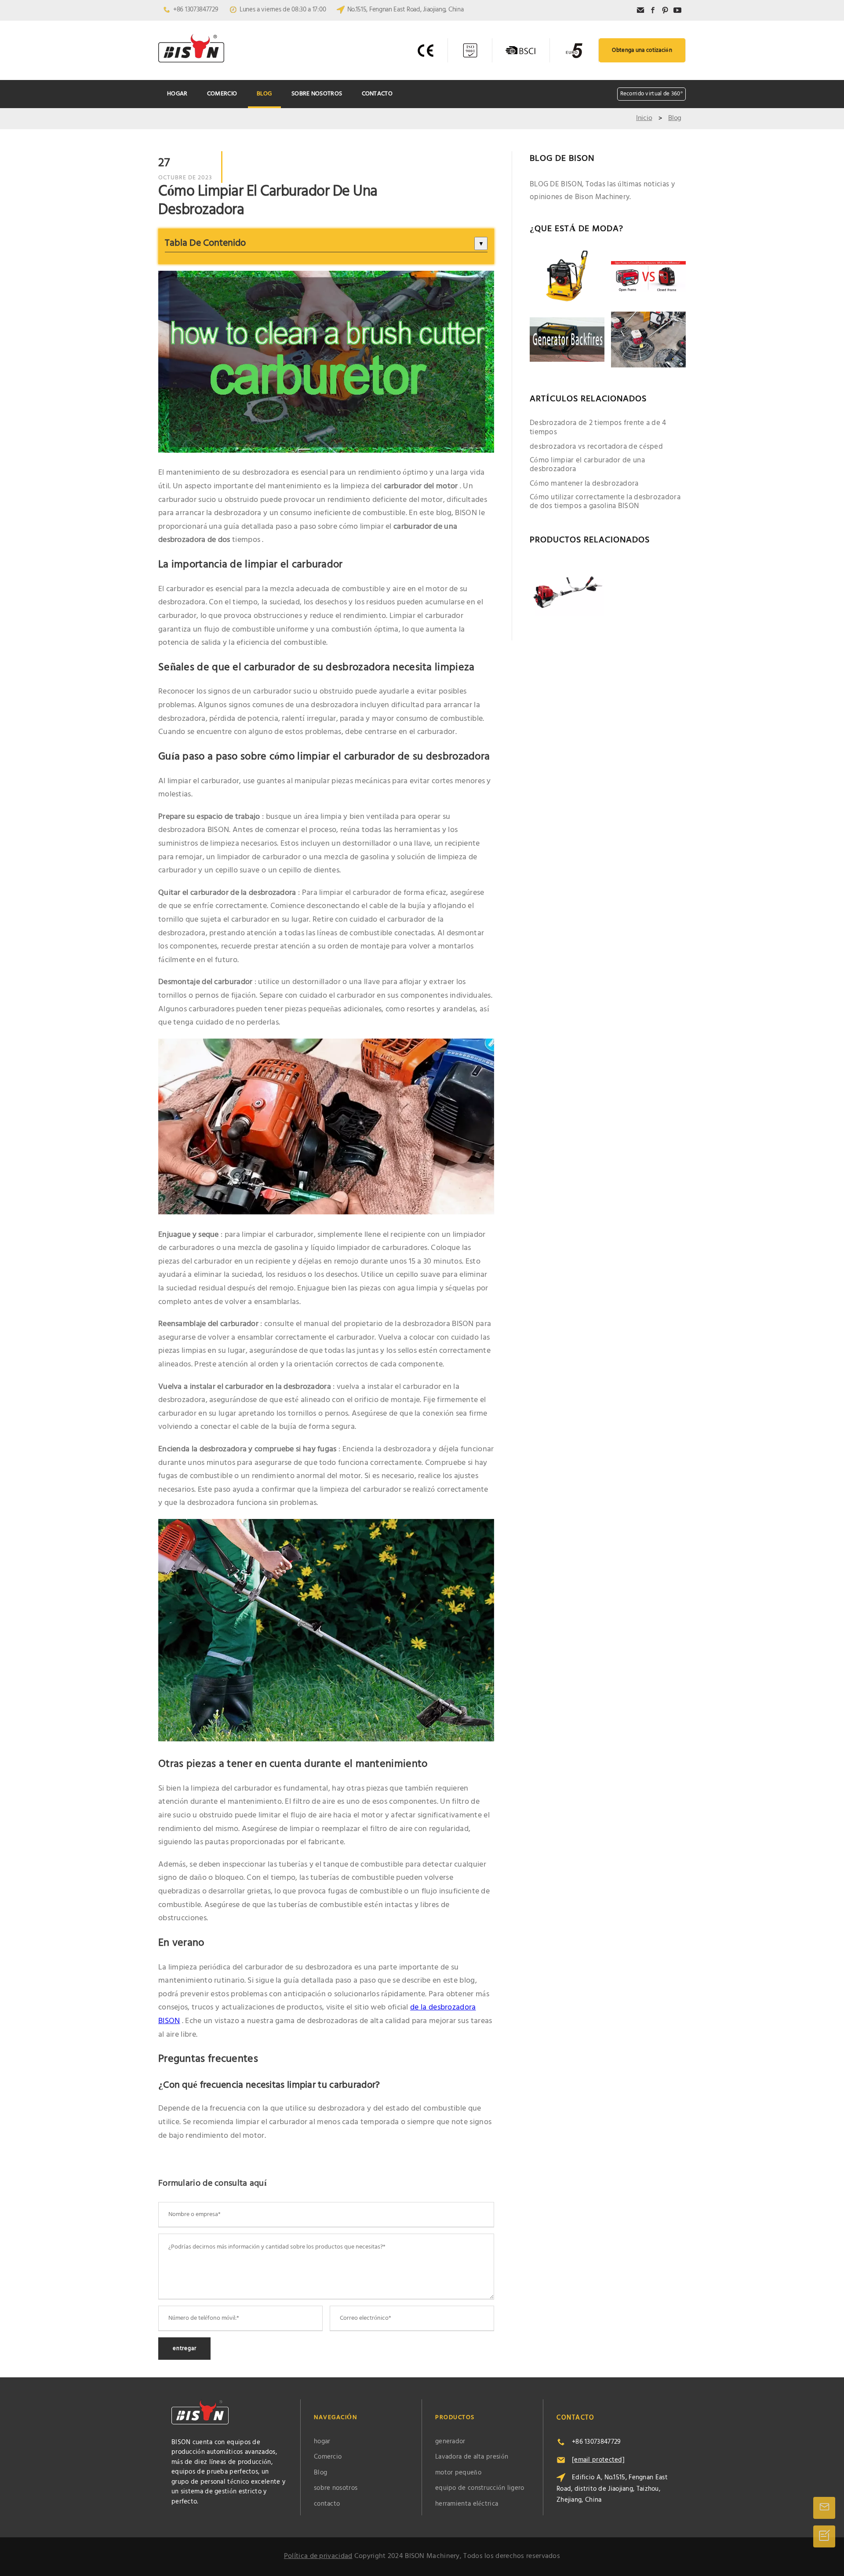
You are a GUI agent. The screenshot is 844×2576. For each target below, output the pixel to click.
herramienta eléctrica (467, 2504)
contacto (377, 94)
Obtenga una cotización (642, 50)
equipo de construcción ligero (480, 2488)
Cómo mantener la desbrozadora (584, 484)
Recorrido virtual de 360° (652, 94)
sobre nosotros (317, 94)
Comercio (222, 94)
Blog (264, 94)
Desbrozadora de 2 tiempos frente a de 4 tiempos (598, 428)
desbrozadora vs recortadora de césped (596, 447)
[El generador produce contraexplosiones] (567, 340)
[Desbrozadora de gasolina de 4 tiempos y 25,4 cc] (567, 588)
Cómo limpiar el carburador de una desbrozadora (587, 465)
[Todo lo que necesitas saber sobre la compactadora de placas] (567, 277)
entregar (184, 2349)
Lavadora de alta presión (472, 2457)
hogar (177, 94)
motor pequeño (458, 2473)
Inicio (644, 118)
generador (450, 2442)
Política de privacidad (318, 2556)
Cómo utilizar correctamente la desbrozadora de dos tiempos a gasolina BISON (605, 502)
